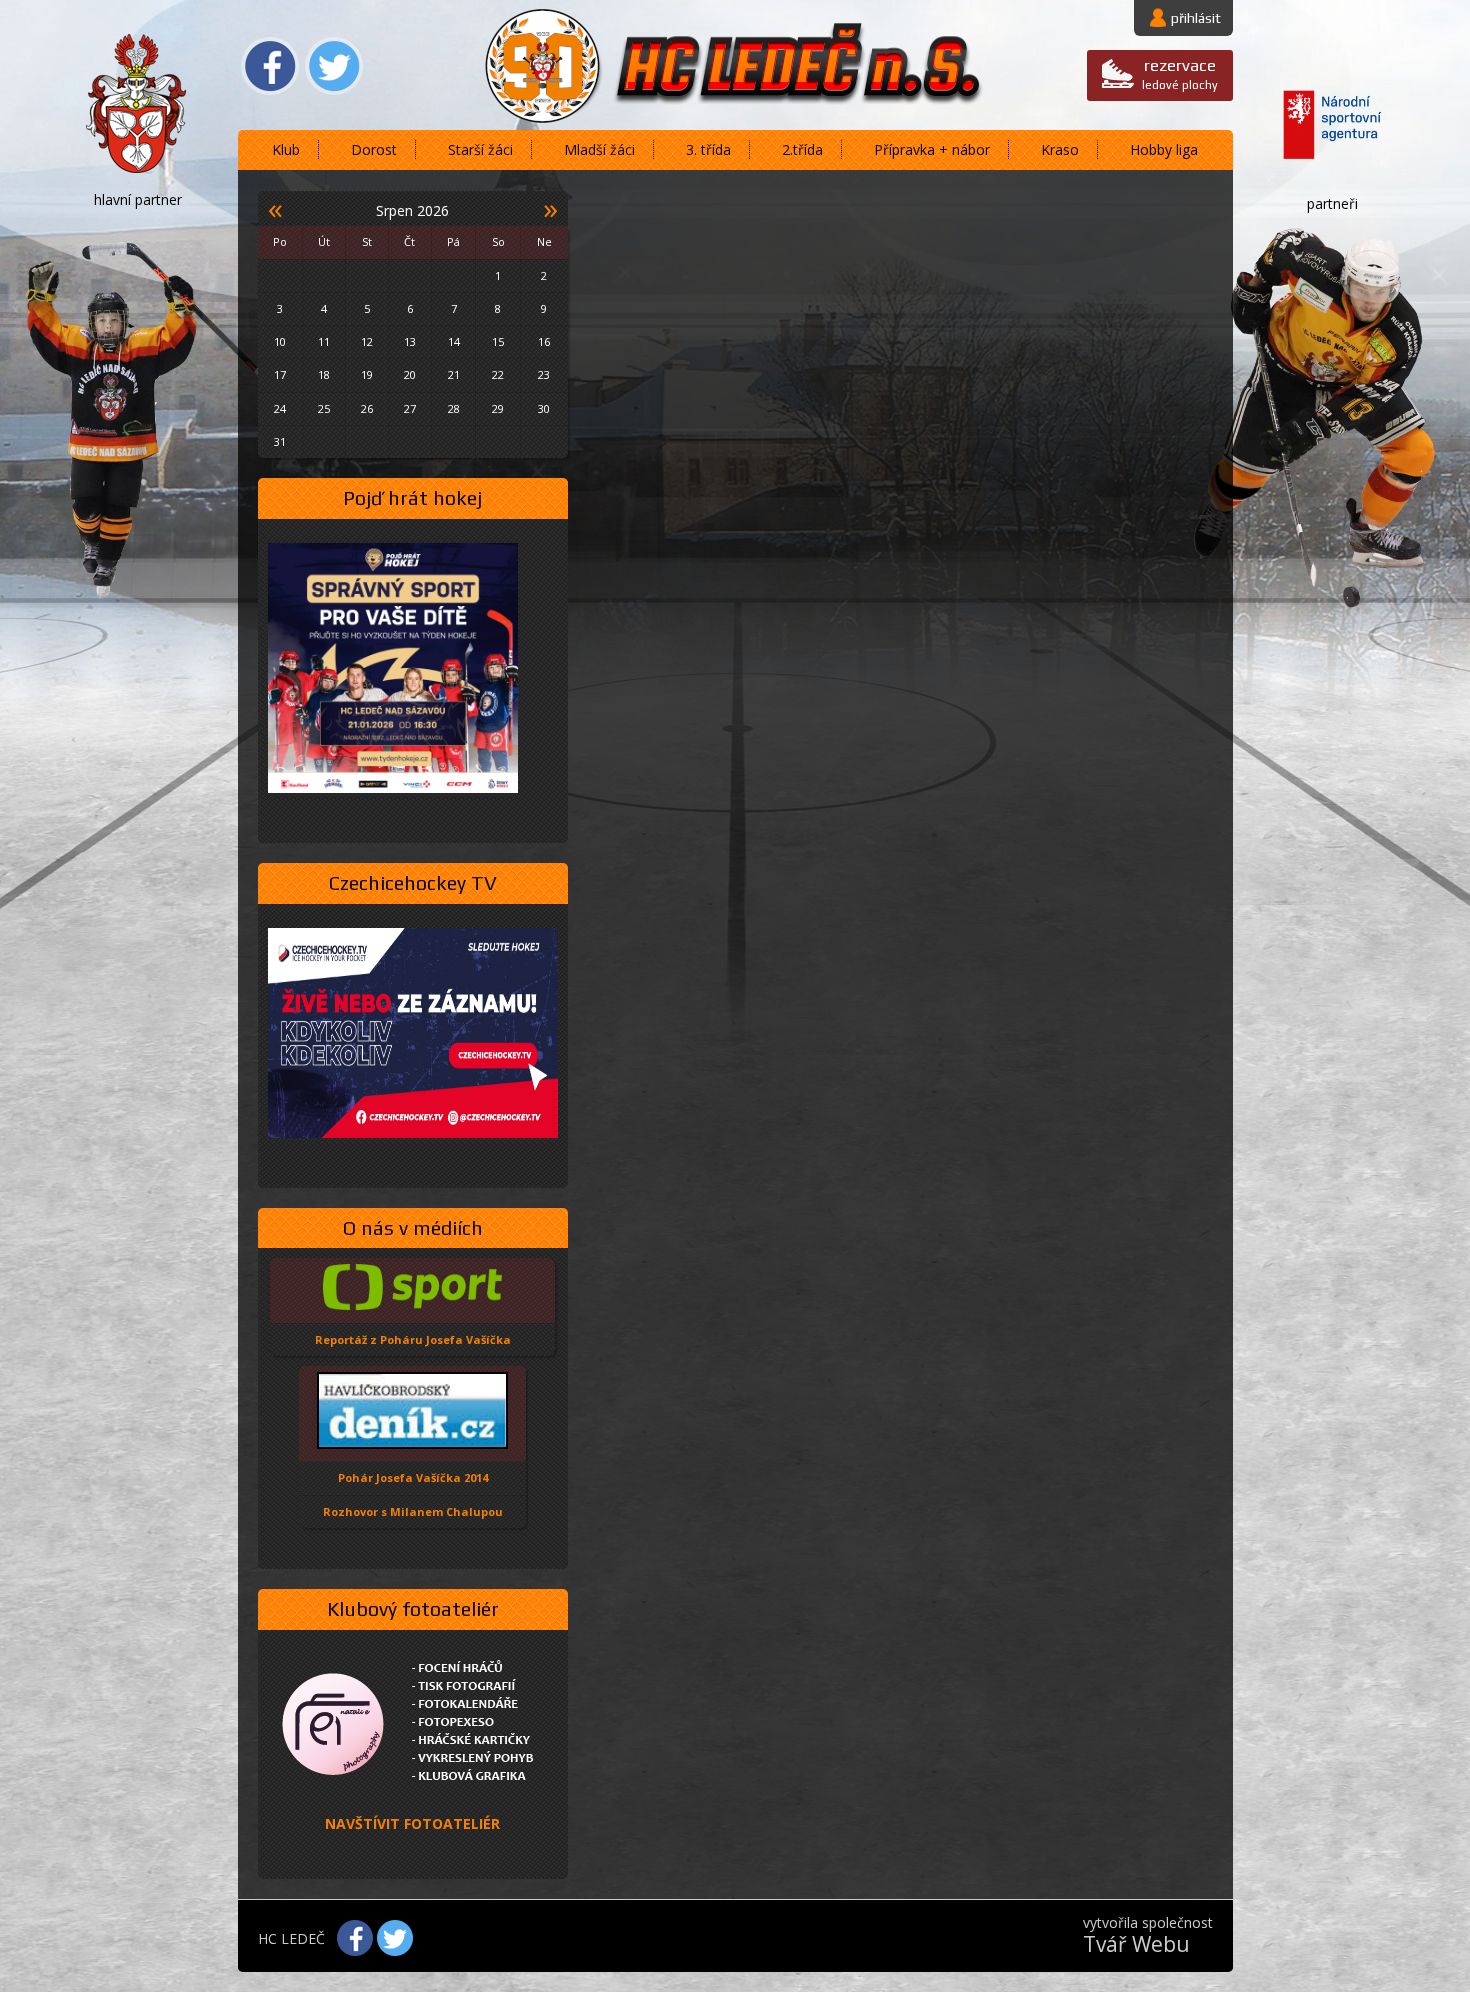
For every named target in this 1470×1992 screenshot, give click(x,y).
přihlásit (1196, 18)
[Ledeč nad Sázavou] (138, 107)
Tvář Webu (1136, 1944)
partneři (1332, 203)
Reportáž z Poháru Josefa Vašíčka (413, 1339)
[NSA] (1333, 127)
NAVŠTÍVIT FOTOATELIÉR (412, 1823)
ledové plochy (1180, 73)
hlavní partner (138, 199)
